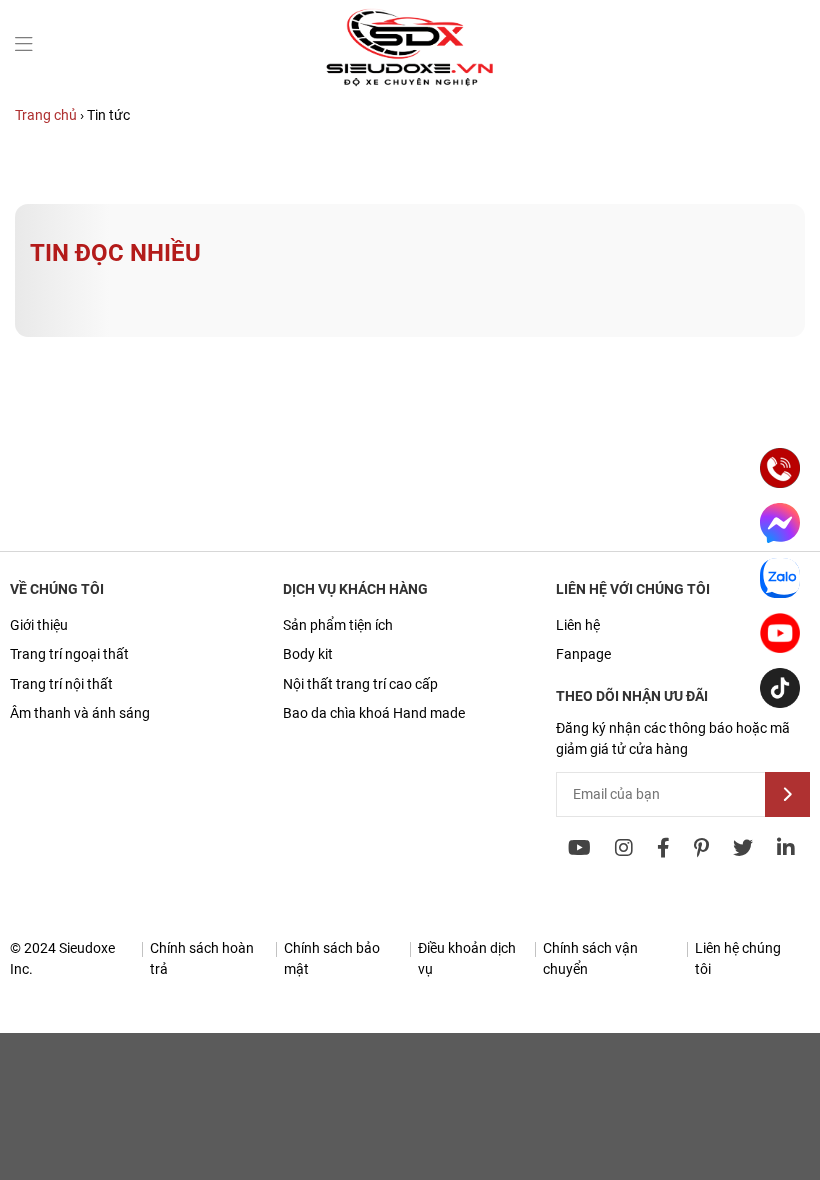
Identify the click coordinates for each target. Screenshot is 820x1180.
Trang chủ (46, 115)
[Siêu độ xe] (410, 85)
